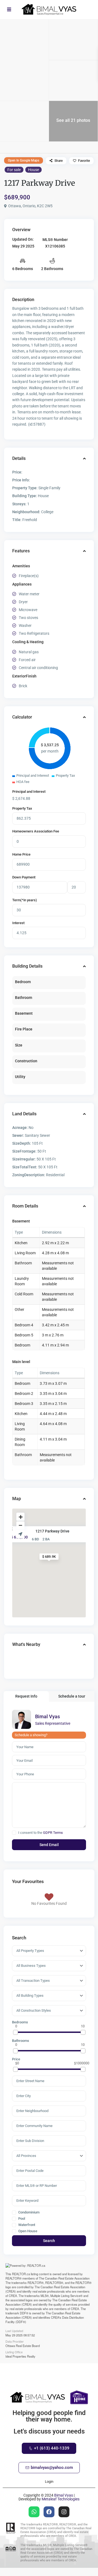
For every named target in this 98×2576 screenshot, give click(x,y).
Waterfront (26, 2225)
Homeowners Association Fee (36, 831)
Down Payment (24, 877)
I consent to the (41, 1833)
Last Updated (14, 2330)
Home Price (21, 854)
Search (49, 2241)
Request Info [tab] (26, 1696)
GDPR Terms (53, 1833)
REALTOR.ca (21, 2274)
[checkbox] (14, 1833)
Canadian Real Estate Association (67, 2278)
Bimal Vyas (48, 1716)
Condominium (28, 2212)
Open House (27, 2231)
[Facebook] (49, 2512)
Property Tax (22, 808)
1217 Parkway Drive (52, 1531)
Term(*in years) (25, 900)
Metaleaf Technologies (61, 2499)
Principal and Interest (29, 792)
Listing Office (14, 2352)
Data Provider (15, 2341)
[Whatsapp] (34, 2512)
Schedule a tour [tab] (72, 1696)
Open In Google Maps (24, 160)
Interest (18, 923)
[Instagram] (64, 2512)
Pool (21, 2219)
